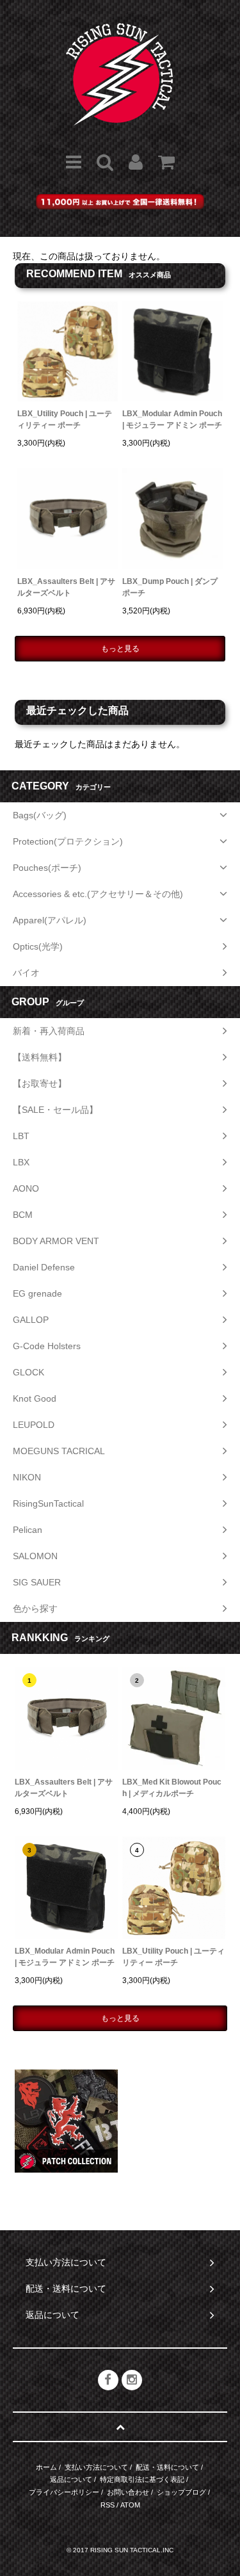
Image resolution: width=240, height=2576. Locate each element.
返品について (71, 2479)
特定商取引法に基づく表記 (142, 2479)
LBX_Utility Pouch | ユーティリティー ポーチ (65, 419)
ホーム (46, 2467)
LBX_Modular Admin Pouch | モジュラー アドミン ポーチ (172, 419)
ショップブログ (181, 2492)
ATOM (130, 2505)
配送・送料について (167, 2467)
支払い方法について (96, 2467)
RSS (108, 2505)
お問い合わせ (128, 2492)
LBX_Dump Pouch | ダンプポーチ (170, 587)
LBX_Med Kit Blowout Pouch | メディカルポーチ (172, 1788)
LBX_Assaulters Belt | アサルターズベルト (66, 587)
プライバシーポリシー (64, 2492)
